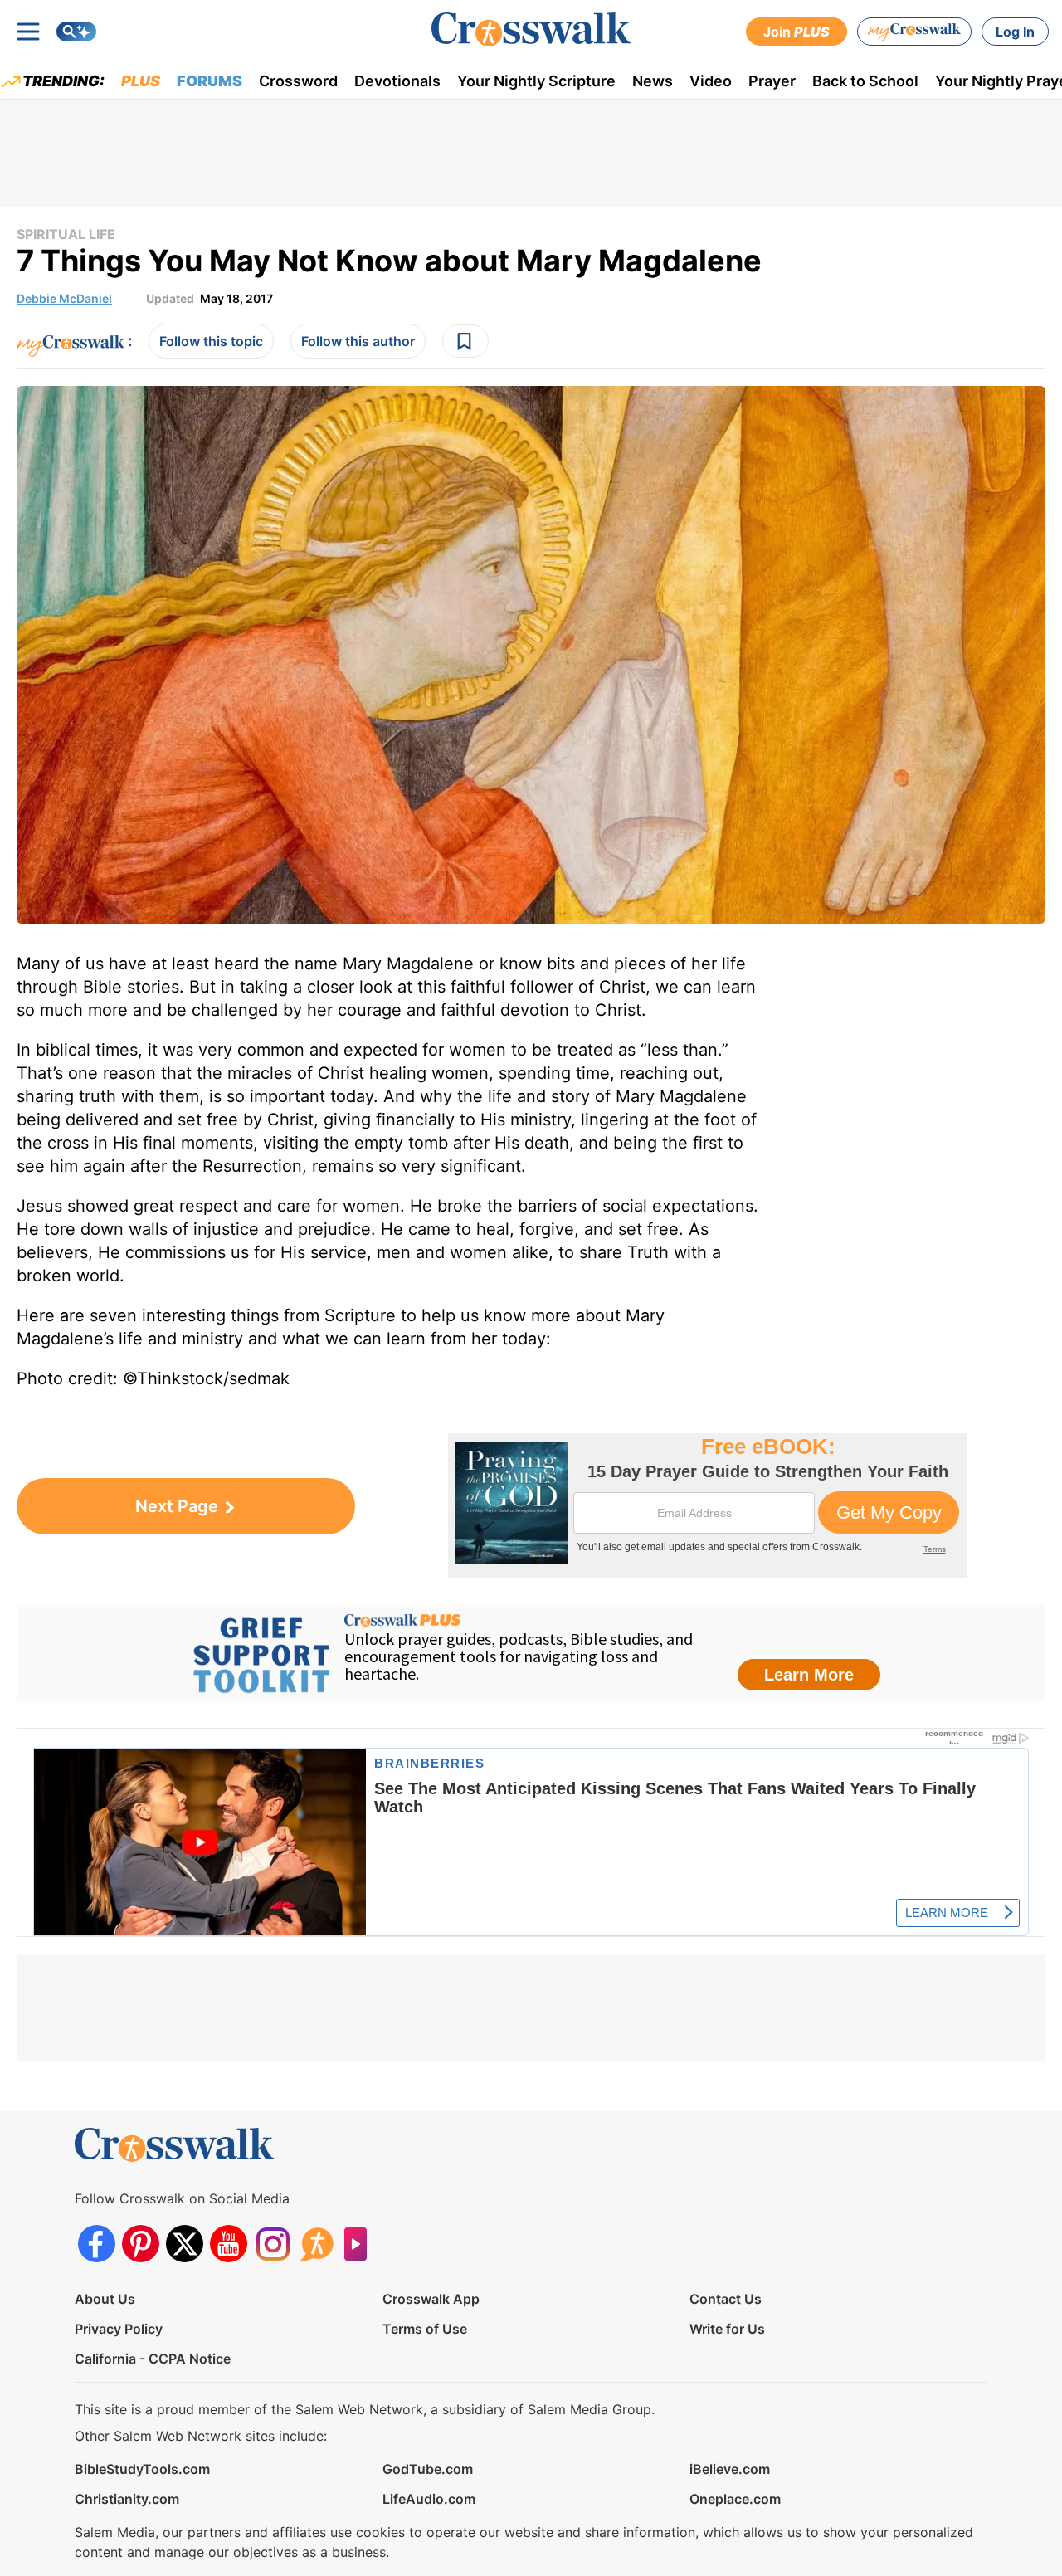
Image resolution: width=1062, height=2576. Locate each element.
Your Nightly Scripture (536, 81)
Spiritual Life (66, 234)
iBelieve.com (730, 2469)
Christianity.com (127, 2499)
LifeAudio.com (429, 2499)
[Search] (76, 32)
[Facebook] (97, 2244)
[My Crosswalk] (914, 32)
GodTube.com (428, 2469)
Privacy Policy (119, 2329)
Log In (1015, 32)
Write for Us (727, 2329)
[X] (185, 2244)
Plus (141, 81)
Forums (209, 81)
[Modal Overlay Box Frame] (707, 1506)
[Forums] (317, 2244)
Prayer (772, 81)
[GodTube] (360, 2244)
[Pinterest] (141, 2244)
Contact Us (726, 2299)
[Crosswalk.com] (531, 29)
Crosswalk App (431, 2299)
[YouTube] (229, 2244)
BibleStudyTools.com (142, 2469)
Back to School (865, 81)
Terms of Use (425, 2329)
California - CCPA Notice (153, 2359)
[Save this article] (465, 341)
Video (711, 81)
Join (796, 32)
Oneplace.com (735, 2499)
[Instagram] (273, 2244)
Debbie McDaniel (64, 298)
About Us (105, 2299)
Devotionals (397, 81)
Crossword (298, 81)
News (653, 81)
